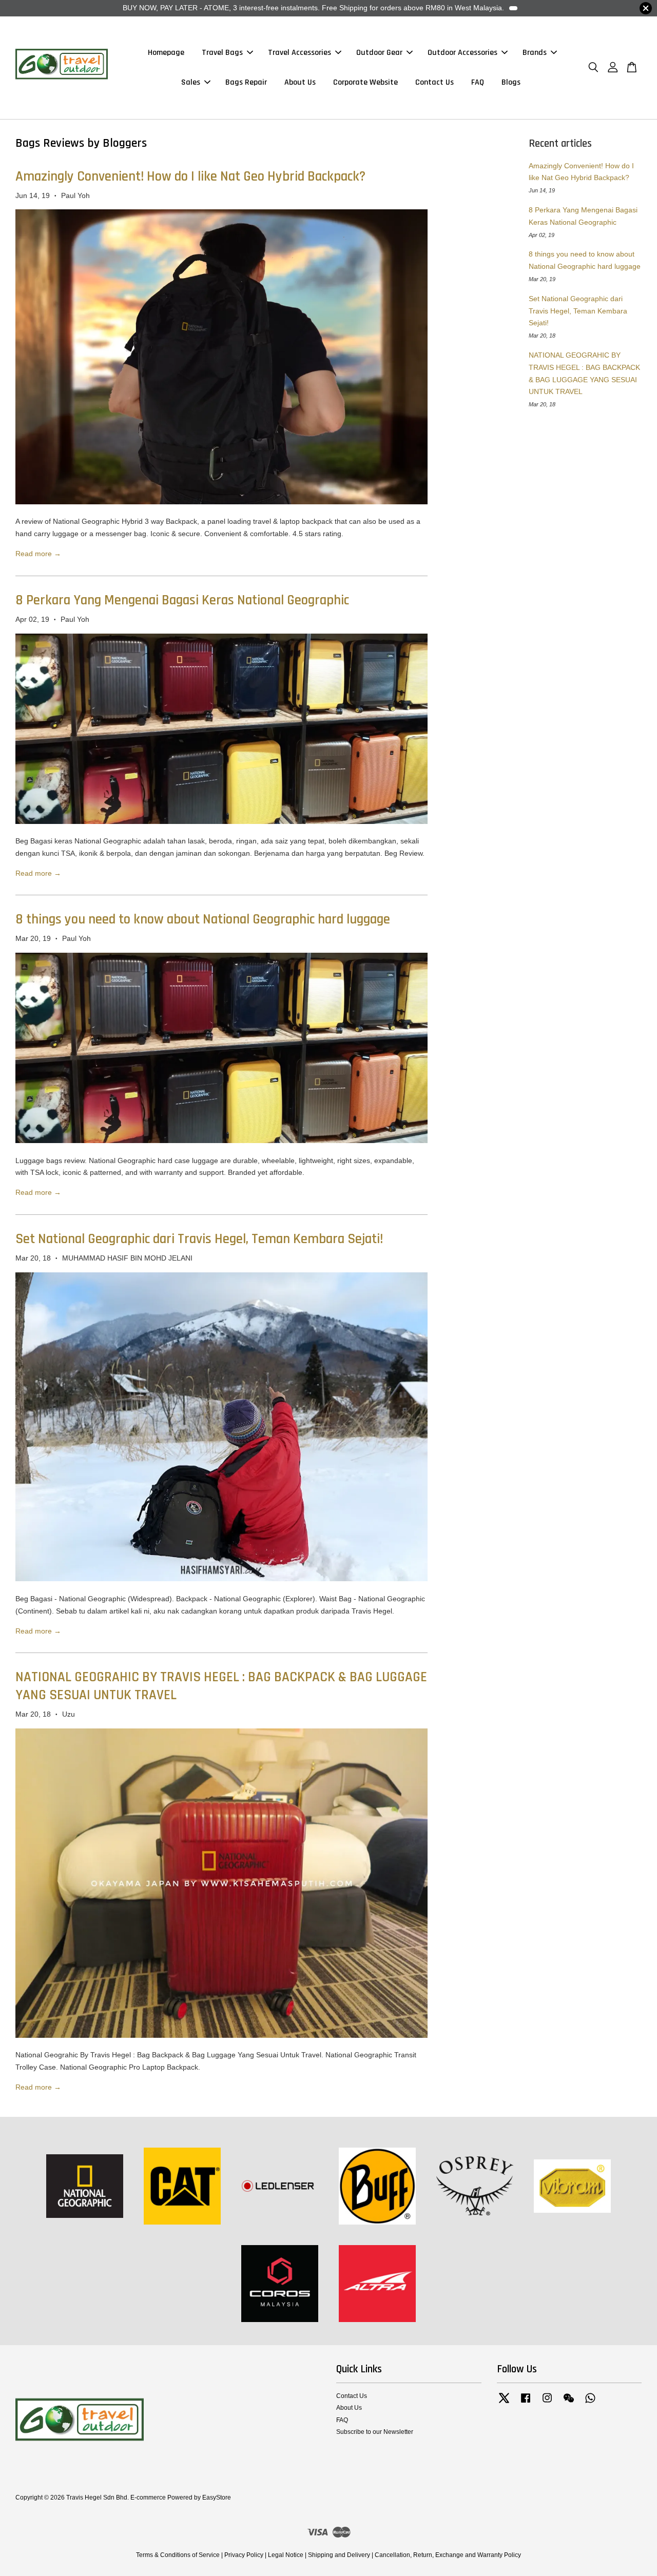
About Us (300, 82)
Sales (191, 82)
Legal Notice (286, 2555)
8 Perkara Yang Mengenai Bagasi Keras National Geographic (182, 600)
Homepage (166, 53)
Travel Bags (222, 53)
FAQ (478, 82)
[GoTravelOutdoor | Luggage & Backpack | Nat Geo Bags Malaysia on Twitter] (504, 2403)
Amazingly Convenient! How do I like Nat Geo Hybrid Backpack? (190, 176)
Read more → (38, 554)
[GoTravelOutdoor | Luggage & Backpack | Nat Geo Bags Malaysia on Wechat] (569, 2403)
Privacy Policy (244, 2555)
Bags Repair (246, 82)
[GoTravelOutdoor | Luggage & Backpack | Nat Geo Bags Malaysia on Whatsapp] (590, 2403)
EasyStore (217, 2498)
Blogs (511, 82)
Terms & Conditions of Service (178, 2555)
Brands (535, 53)
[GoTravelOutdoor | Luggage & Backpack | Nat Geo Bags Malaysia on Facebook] (526, 2403)
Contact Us (434, 82)
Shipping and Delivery (339, 2555)
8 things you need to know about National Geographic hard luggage (203, 919)
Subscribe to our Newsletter (375, 2432)
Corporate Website (365, 82)
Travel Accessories (299, 53)
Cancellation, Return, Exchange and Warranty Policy (448, 2555)
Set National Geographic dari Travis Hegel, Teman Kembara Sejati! (199, 1239)
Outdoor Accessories (462, 53)
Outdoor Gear (379, 53)
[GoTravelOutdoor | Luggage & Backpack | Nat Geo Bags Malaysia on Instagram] (547, 2403)
